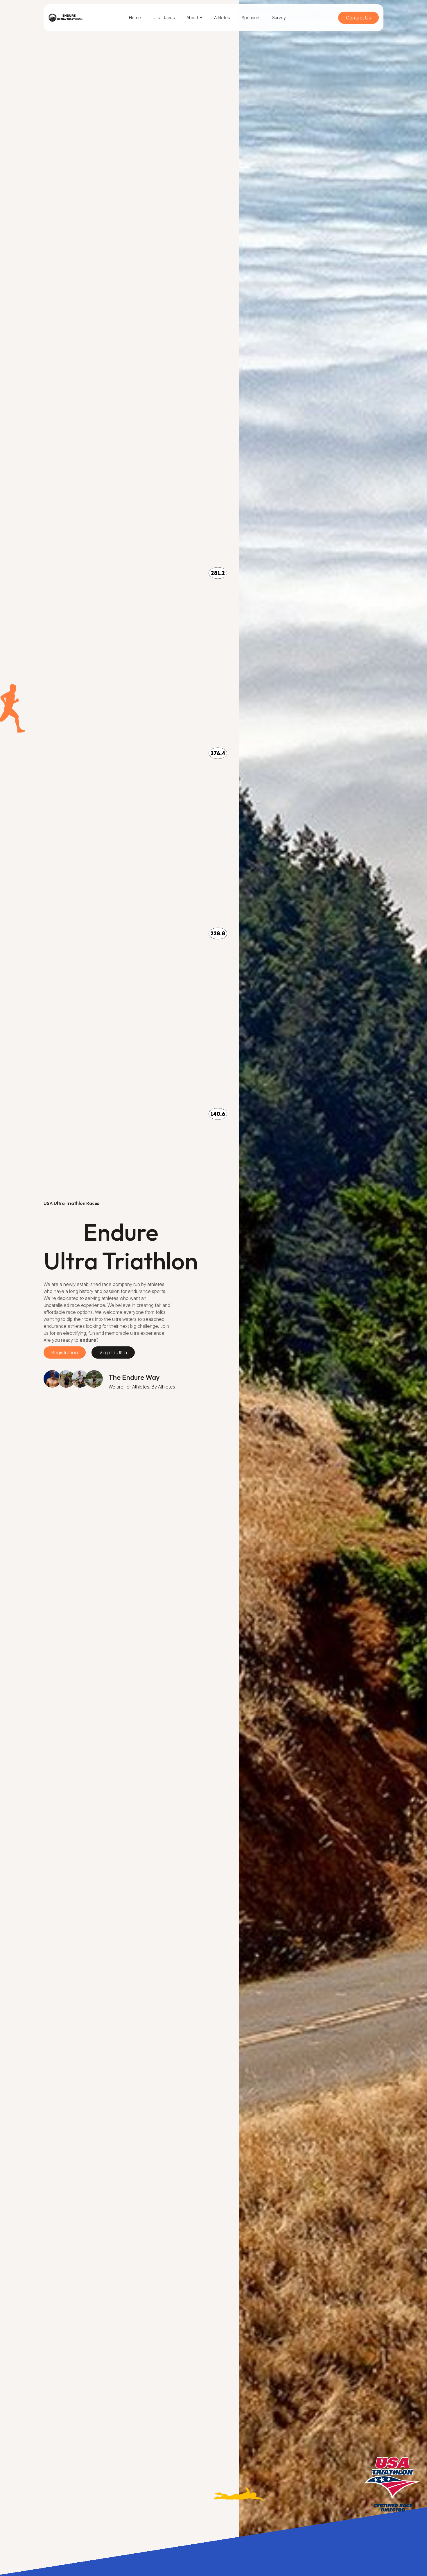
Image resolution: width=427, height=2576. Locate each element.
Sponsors (251, 18)
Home (135, 18)
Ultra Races (164, 18)
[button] (194, 18)
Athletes (222, 18)
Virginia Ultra (113, 1352)
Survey (279, 18)
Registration (65, 1352)
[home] (65, 18)
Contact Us (358, 18)
